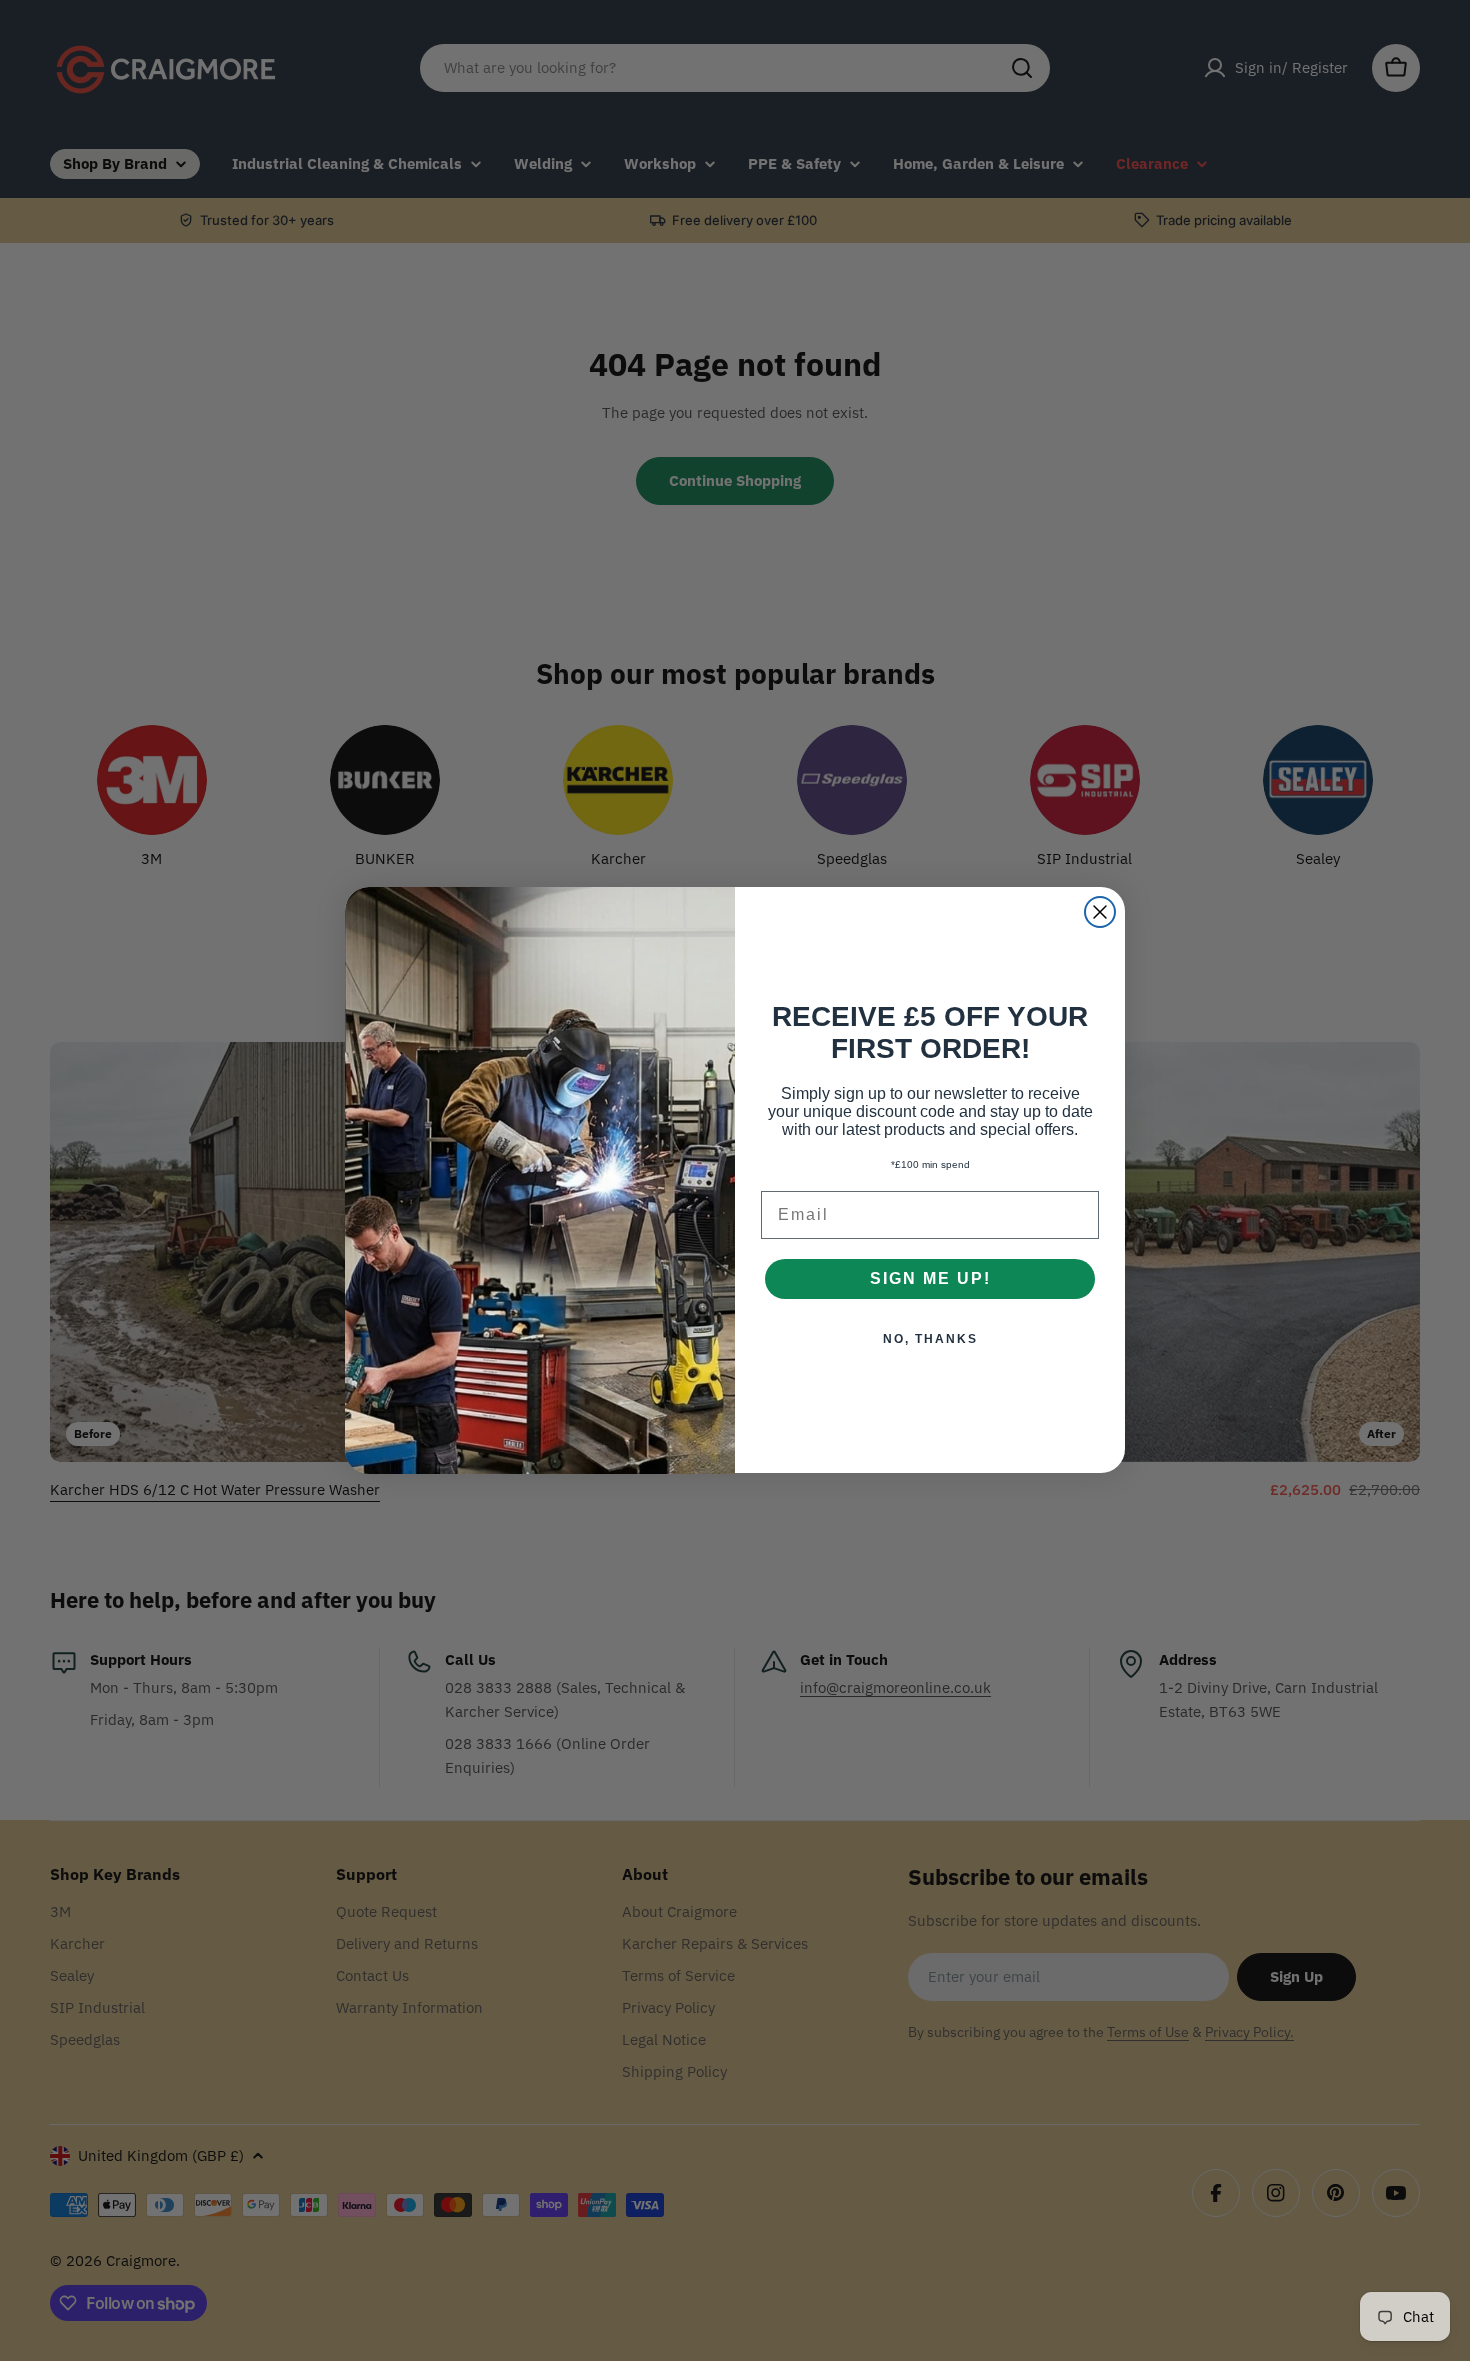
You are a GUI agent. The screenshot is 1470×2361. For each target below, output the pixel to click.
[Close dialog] (1100, 912)
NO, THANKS (930, 1340)
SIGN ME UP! (930, 1279)
